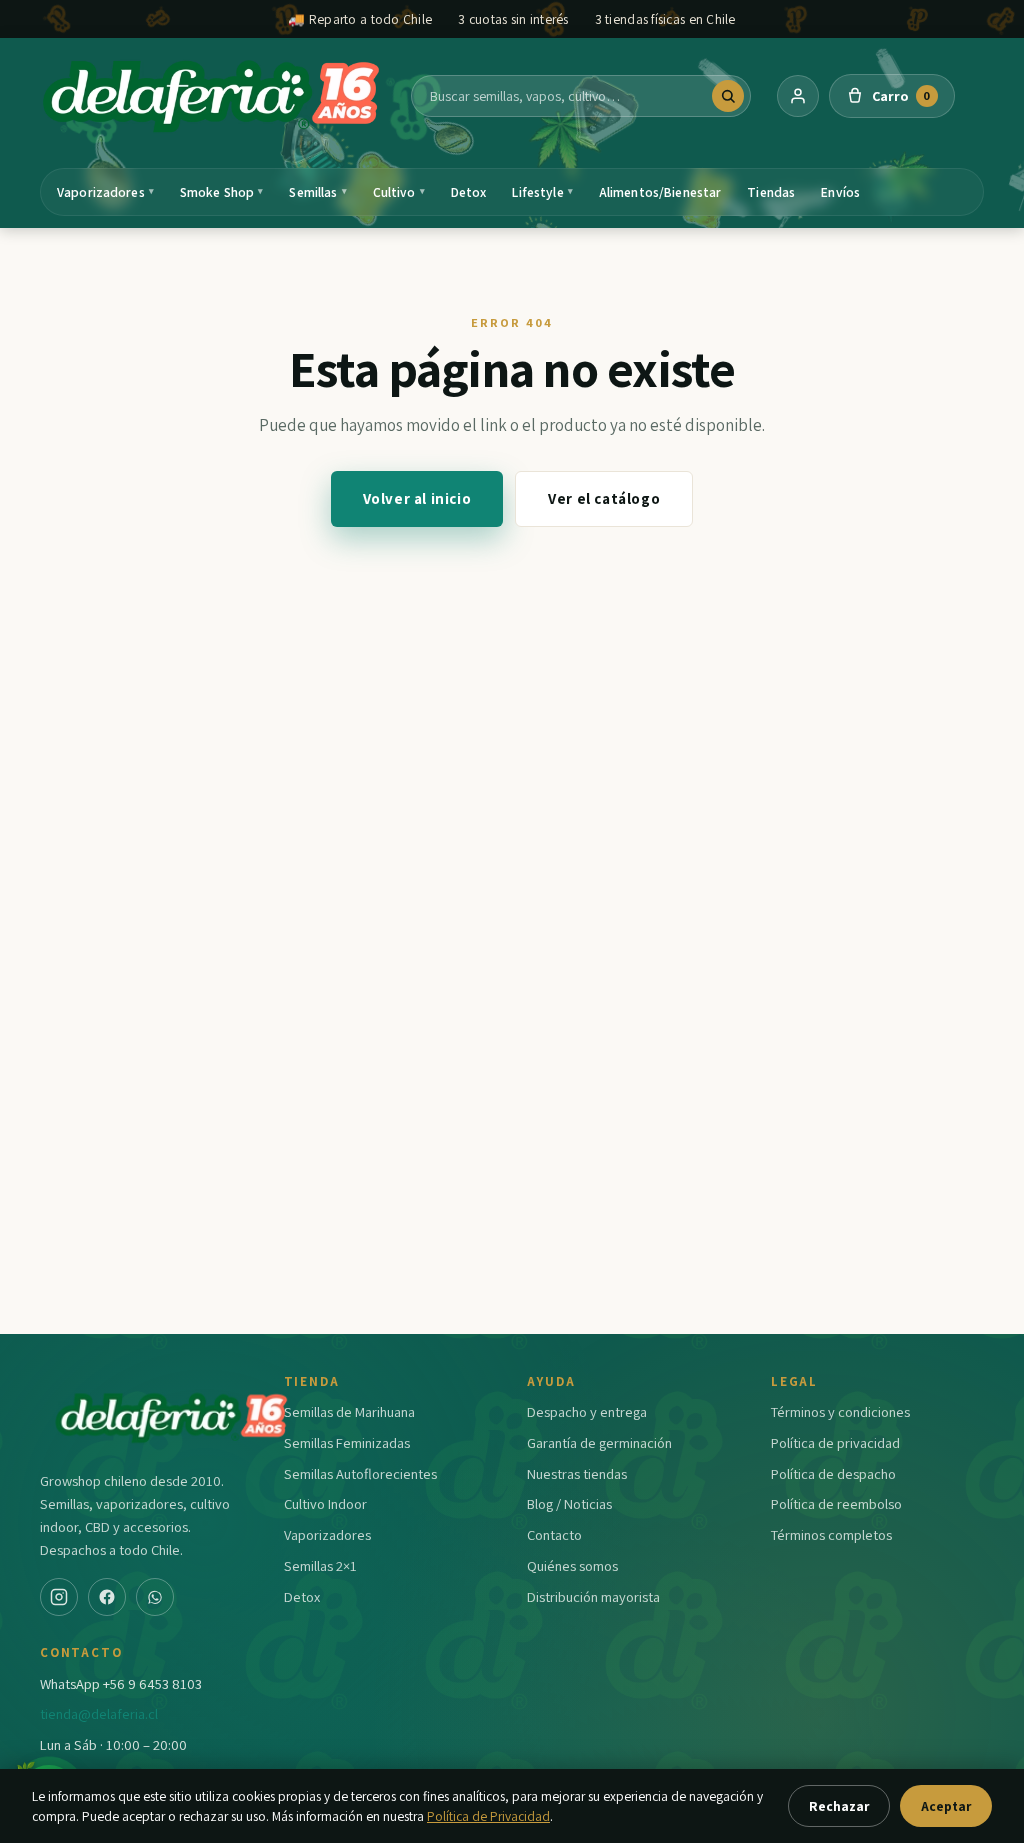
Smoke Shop (222, 192)
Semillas (317, 192)
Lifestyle (542, 192)
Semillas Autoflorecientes (360, 1473)
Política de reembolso (836, 1503)
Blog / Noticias (569, 1503)
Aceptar (946, 1806)
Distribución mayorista (593, 1596)
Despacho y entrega (587, 1411)
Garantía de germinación (599, 1442)
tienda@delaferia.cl (99, 1713)
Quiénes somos (572, 1565)
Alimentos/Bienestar (660, 192)
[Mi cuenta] (798, 96)
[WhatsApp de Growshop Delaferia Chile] (155, 1597)
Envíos (840, 192)
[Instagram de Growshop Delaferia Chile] (59, 1597)
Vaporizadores (105, 192)
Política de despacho (833, 1473)
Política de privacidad (835, 1442)
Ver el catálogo (604, 498)
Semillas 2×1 (320, 1565)
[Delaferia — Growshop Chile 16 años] (213, 96)
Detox (469, 192)
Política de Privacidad (488, 1816)
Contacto (554, 1534)
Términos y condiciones (840, 1411)
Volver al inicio (417, 498)
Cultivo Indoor (325, 1503)
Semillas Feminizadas (347, 1442)
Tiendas (771, 192)
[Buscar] (728, 96)
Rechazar (839, 1806)
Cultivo (399, 192)
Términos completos (831, 1534)
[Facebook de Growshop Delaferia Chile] (107, 1597)
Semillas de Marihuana (349, 1411)
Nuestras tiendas (577, 1473)
